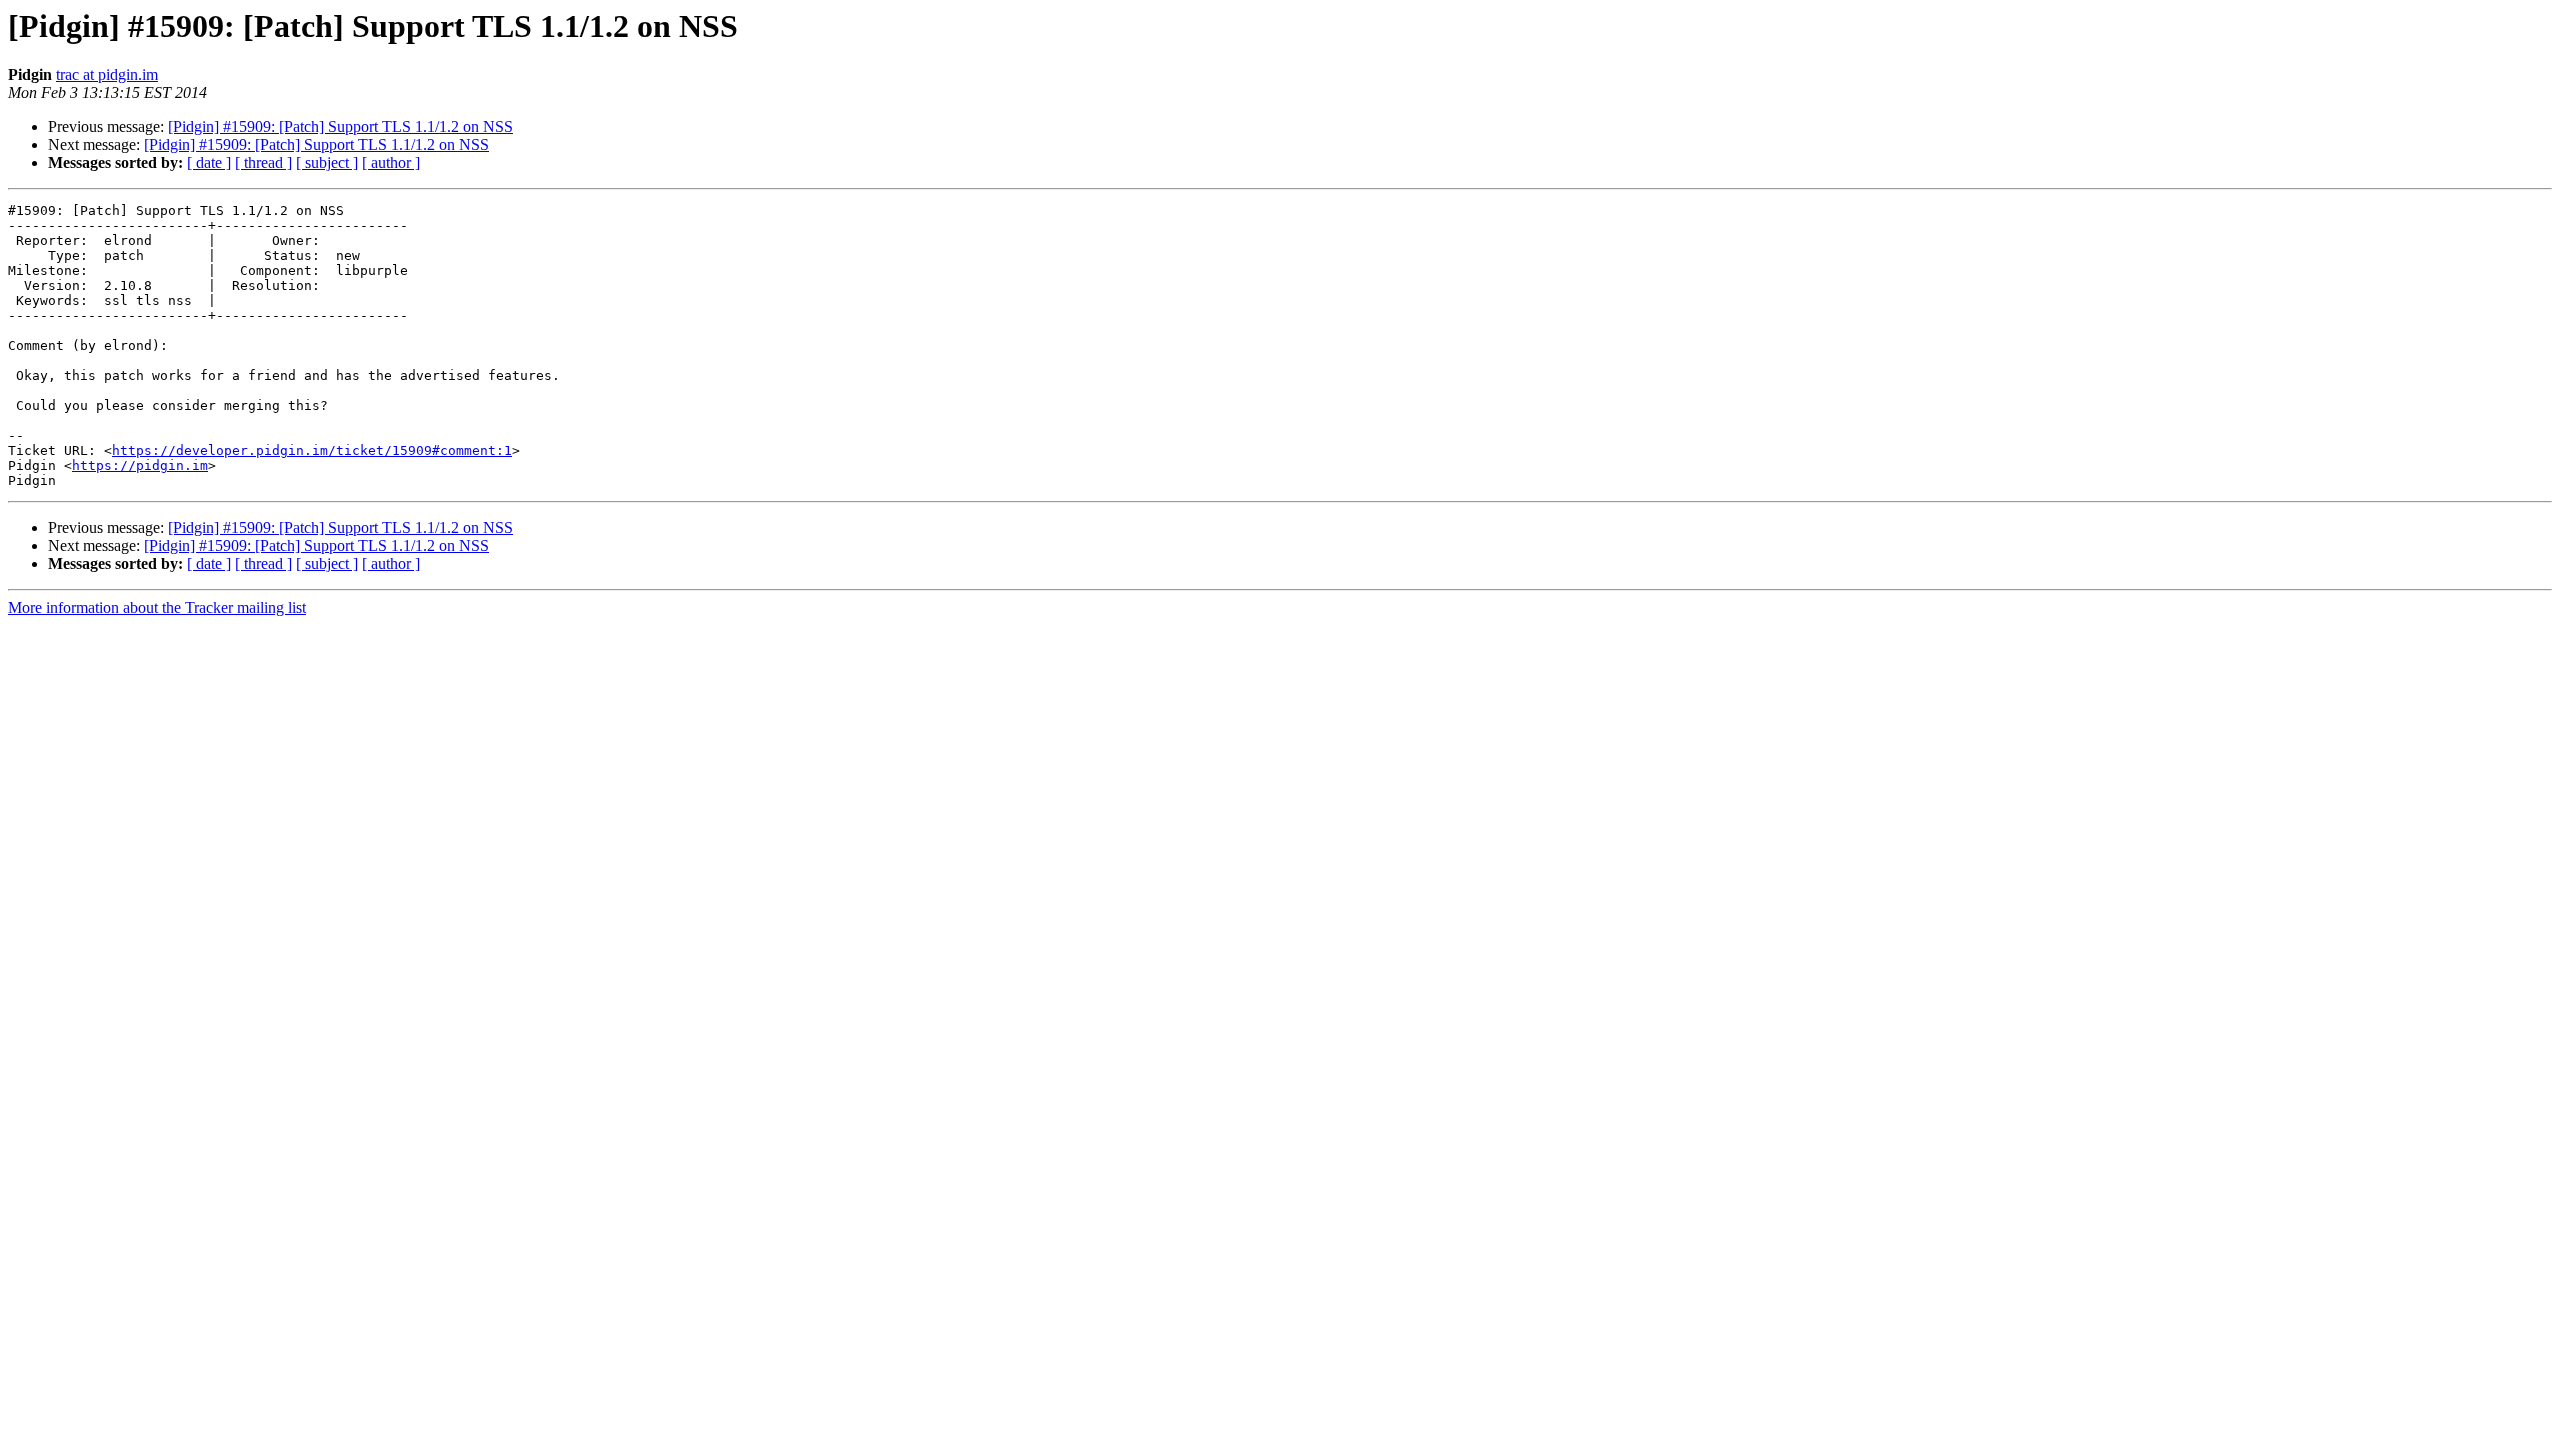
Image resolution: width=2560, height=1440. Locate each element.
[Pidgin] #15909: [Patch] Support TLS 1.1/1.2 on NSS (340, 126)
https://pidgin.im (140, 465)
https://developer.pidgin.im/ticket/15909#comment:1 (312, 450)
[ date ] (209, 162)
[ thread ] (263, 162)
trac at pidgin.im (107, 74)
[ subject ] (327, 162)
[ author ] (391, 162)
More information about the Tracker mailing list (157, 607)
